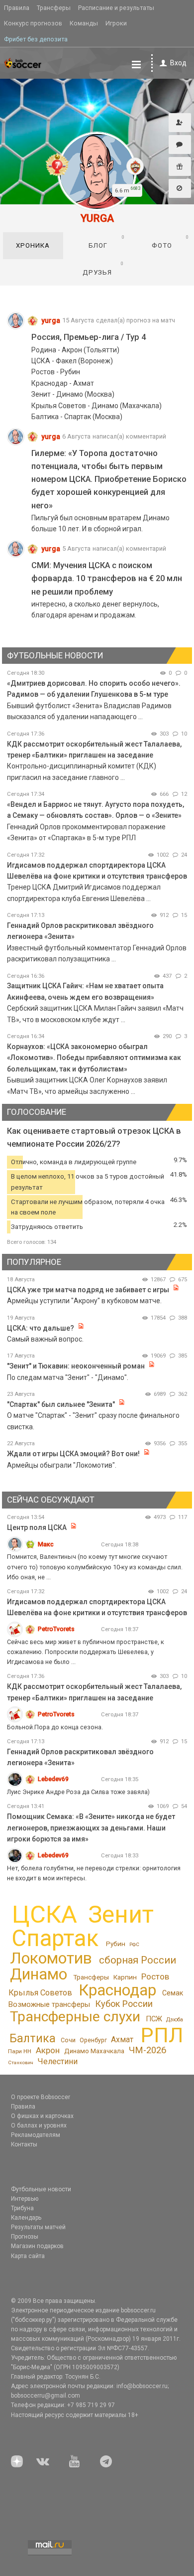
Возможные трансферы (49, 2004)
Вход (178, 63)
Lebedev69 (53, 1779)
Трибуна (22, 2208)
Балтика (33, 2039)
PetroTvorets (56, 1629)
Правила (17, 8)
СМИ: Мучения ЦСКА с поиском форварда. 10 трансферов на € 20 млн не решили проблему (107, 578)
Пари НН (20, 2051)
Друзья (103, 268)
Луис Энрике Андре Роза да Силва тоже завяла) (78, 1792)
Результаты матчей (38, 2227)
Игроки (116, 23)
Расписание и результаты (116, 8)
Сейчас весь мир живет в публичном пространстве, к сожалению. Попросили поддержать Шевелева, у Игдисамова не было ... (86, 1652)
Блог (107, 242)
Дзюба (175, 2020)
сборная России (138, 1960)
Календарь (26, 2218)
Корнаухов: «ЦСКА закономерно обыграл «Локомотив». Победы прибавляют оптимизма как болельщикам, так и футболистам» (94, 1058)
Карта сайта (28, 2256)
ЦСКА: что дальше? (41, 1328)
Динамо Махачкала (94, 2051)
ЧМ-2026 (147, 2050)
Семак (173, 1993)
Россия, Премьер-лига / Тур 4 (89, 337)
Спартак (55, 1938)
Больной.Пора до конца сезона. (55, 1727)
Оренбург (93, 2040)
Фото (170, 242)
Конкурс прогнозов (33, 23)
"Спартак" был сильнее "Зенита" (61, 1404)
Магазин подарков (37, 2246)
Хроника (33, 245)
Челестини (57, 2061)
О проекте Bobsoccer (41, 2097)
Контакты (24, 2144)
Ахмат (122, 2040)
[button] (180, 123)
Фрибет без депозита (36, 39)
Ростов (155, 1976)
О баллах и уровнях (39, 2125)
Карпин (125, 1977)
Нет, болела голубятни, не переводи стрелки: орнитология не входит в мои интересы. (94, 1873)
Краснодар (117, 1990)
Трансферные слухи (75, 2017)
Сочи (68, 2040)
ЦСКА (45, 1914)
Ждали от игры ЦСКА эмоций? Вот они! (73, 1454)
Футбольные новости (41, 2189)
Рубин (116, 1944)
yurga (51, 320)
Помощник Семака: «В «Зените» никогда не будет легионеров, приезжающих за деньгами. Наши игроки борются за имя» (91, 1828)
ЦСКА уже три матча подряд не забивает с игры (89, 1290)
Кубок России (124, 2004)
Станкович (21, 2062)
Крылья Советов (40, 1993)
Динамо (39, 1974)
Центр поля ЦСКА (38, 1527)
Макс (46, 1544)
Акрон (48, 2050)
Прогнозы (25, 2237)
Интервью (25, 2199)
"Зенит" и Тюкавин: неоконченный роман (76, 1366)
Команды (84, 23)
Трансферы (54, 8)
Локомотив (51, 1958)
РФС (134, 1944)
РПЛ (162, 2035)
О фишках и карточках (42, 2116)
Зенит (121, 1915)
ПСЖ (154, 2019)
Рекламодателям (36, 2135)
